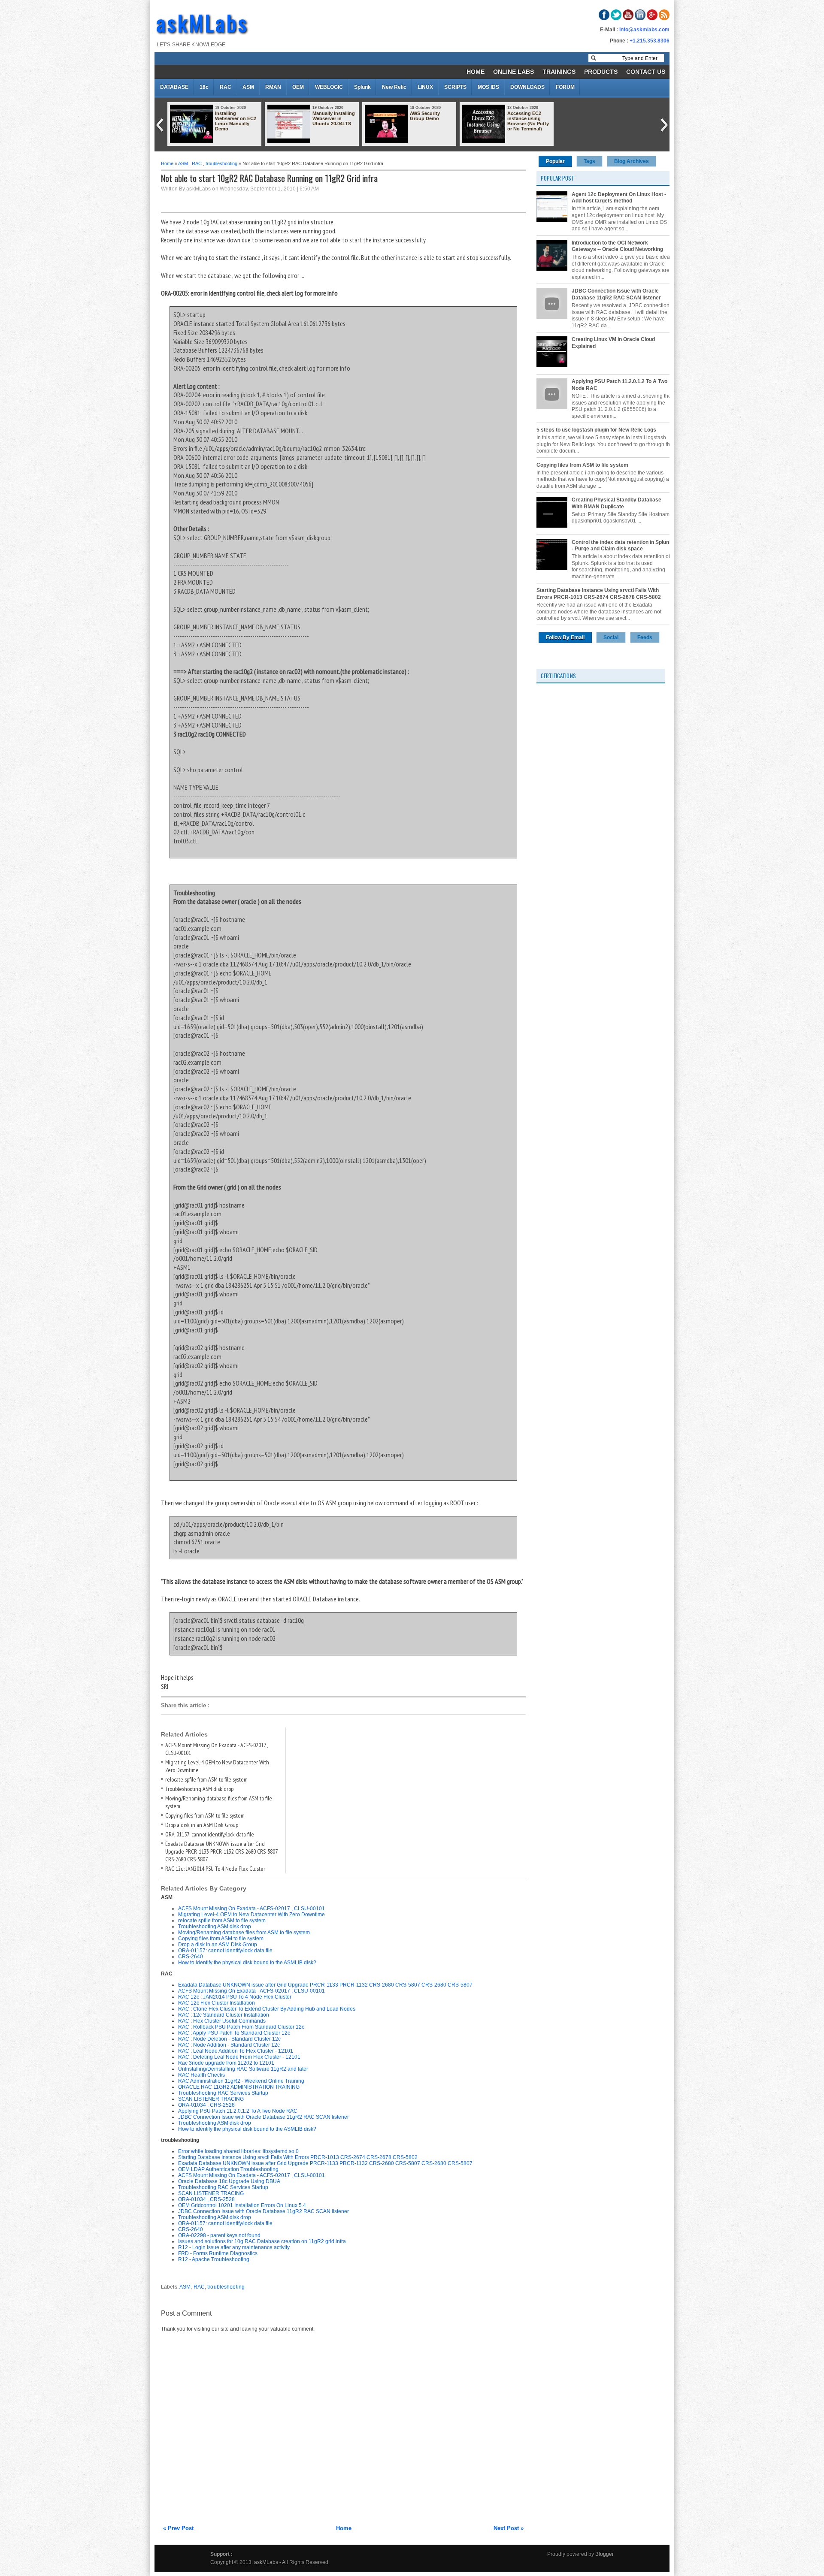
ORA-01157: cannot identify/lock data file (210, 1834)
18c (204, 87)
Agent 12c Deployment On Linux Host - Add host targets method (619, 198)
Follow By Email (565, 637)
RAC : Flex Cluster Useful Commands (222, 2021)
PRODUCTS (601, 72)
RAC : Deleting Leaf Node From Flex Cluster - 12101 (239, 2057)
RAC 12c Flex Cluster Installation (217, 2003)
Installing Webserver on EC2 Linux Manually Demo (236, 121)
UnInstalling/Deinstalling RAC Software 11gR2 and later (243, 2069)
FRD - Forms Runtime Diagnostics (218, 2253)
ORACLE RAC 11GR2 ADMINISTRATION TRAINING (239, 2087)
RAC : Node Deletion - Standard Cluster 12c (229, 2039)
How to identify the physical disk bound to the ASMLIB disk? (247, 1963)
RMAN (273, 87)
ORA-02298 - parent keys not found (219, 2235)
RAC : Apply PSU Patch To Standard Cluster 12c (234, 2033)
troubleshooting (221, 163)
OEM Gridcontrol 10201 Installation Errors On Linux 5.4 (242, 2205)
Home (167, 163)
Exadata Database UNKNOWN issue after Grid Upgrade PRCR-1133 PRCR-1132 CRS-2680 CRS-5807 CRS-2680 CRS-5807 (221, 1851)
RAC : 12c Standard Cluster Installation (224, 2015)
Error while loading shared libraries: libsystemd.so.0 (238, 2151)
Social (611, 637)
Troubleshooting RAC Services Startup (223, 2093)
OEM (298, 87)
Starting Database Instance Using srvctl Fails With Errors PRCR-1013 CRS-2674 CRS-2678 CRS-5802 (298, 2157)
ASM (248, 87)
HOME (476, 72)
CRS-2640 (191, 1957)
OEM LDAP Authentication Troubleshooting (228, 2169)
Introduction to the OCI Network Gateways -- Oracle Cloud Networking (617, 246)
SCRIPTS (455, 87)
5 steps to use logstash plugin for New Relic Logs (596, 430)
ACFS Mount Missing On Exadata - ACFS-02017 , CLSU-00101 (251, 1909)
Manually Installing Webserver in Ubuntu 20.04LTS (334, 118)
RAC (226, 87)
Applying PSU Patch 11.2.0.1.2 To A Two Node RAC (238, 2111)
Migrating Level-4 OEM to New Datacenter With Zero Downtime (251, 1915)
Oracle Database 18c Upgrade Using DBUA (229, 2181)
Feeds (645, 637)
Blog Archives (632, 161)
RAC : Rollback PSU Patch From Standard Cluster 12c (241, 2027)
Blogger (604, 2554)
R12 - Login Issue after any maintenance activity (234, 2247)
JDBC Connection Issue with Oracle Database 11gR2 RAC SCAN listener (264, 2117)
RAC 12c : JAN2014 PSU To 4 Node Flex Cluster (215, 1869)
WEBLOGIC (329, 87)
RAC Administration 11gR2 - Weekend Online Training (241, 2081)
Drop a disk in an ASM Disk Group (202, 1825)
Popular (555, 161)
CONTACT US (646, 72)
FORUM (565, 87)
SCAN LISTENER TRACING (211, 2099)
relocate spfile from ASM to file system (206, 1779)
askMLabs (203, 22)
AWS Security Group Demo (425, 116)
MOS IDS (488, 87)
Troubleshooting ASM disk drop (199, 1789)
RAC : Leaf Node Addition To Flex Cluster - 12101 (236, 2051)
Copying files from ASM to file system (205, 1815)
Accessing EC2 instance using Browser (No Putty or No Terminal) (528, 121)
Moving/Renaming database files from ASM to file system (244, 1933)
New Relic (394, 87)
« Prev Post (178, 2528)
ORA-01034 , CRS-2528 (206, 2105)
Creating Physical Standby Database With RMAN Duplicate (616, 503)
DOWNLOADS (527, 87)
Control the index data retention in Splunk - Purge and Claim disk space (622, 546)
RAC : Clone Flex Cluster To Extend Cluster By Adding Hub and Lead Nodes (267, 2009)
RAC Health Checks (201, 2075)
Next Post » (509, 2528)
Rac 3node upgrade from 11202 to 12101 (226, 2063)
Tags (589, 161)
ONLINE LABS (513, 72)
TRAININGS (559, 72)
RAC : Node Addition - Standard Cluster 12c (229, 2045)
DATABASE (174, 87)
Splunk (362, 87)
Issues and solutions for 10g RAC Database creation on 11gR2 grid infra (262, 2241)
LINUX (425, 87)
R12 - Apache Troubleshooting (214, 2259)
